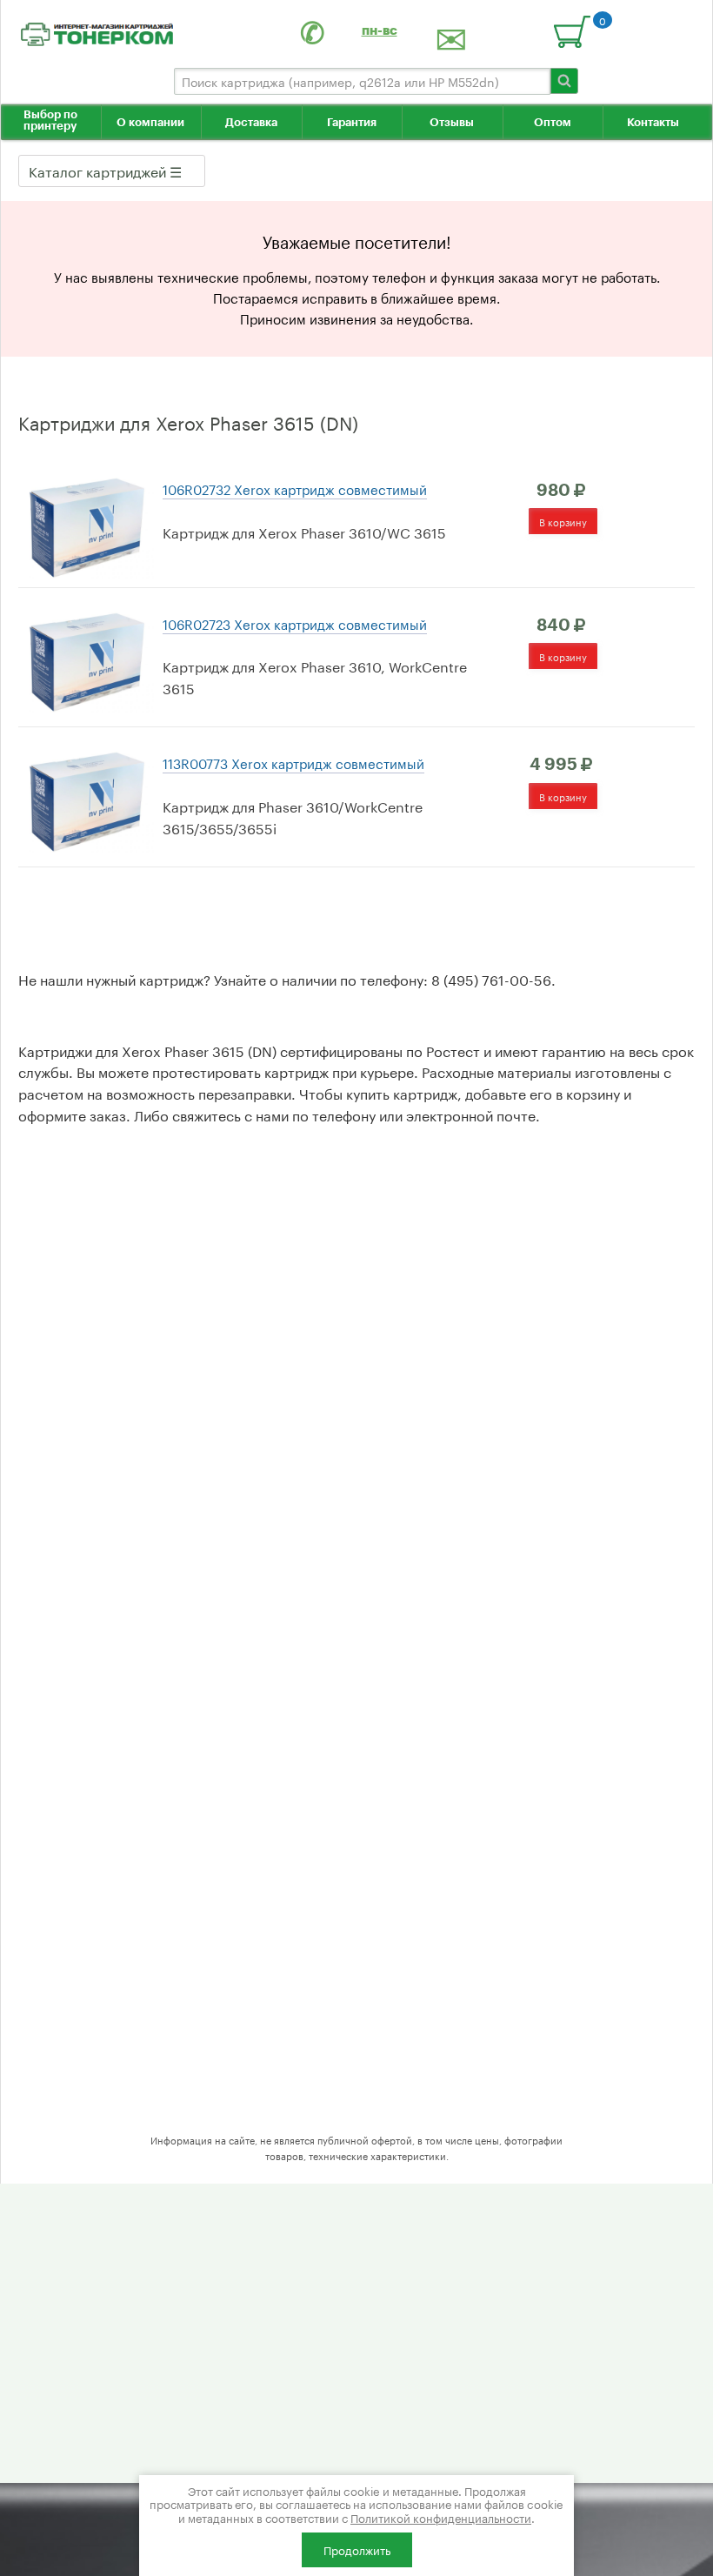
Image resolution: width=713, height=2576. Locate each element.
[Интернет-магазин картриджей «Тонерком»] (97, 31)
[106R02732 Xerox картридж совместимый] (86, 524)
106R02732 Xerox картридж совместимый (295, 488)
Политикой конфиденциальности (441, 2517)
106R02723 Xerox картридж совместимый (295, 623)
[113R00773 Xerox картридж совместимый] (86, 798)
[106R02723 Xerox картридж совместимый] (86, 658)
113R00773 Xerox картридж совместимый (293, 762)
